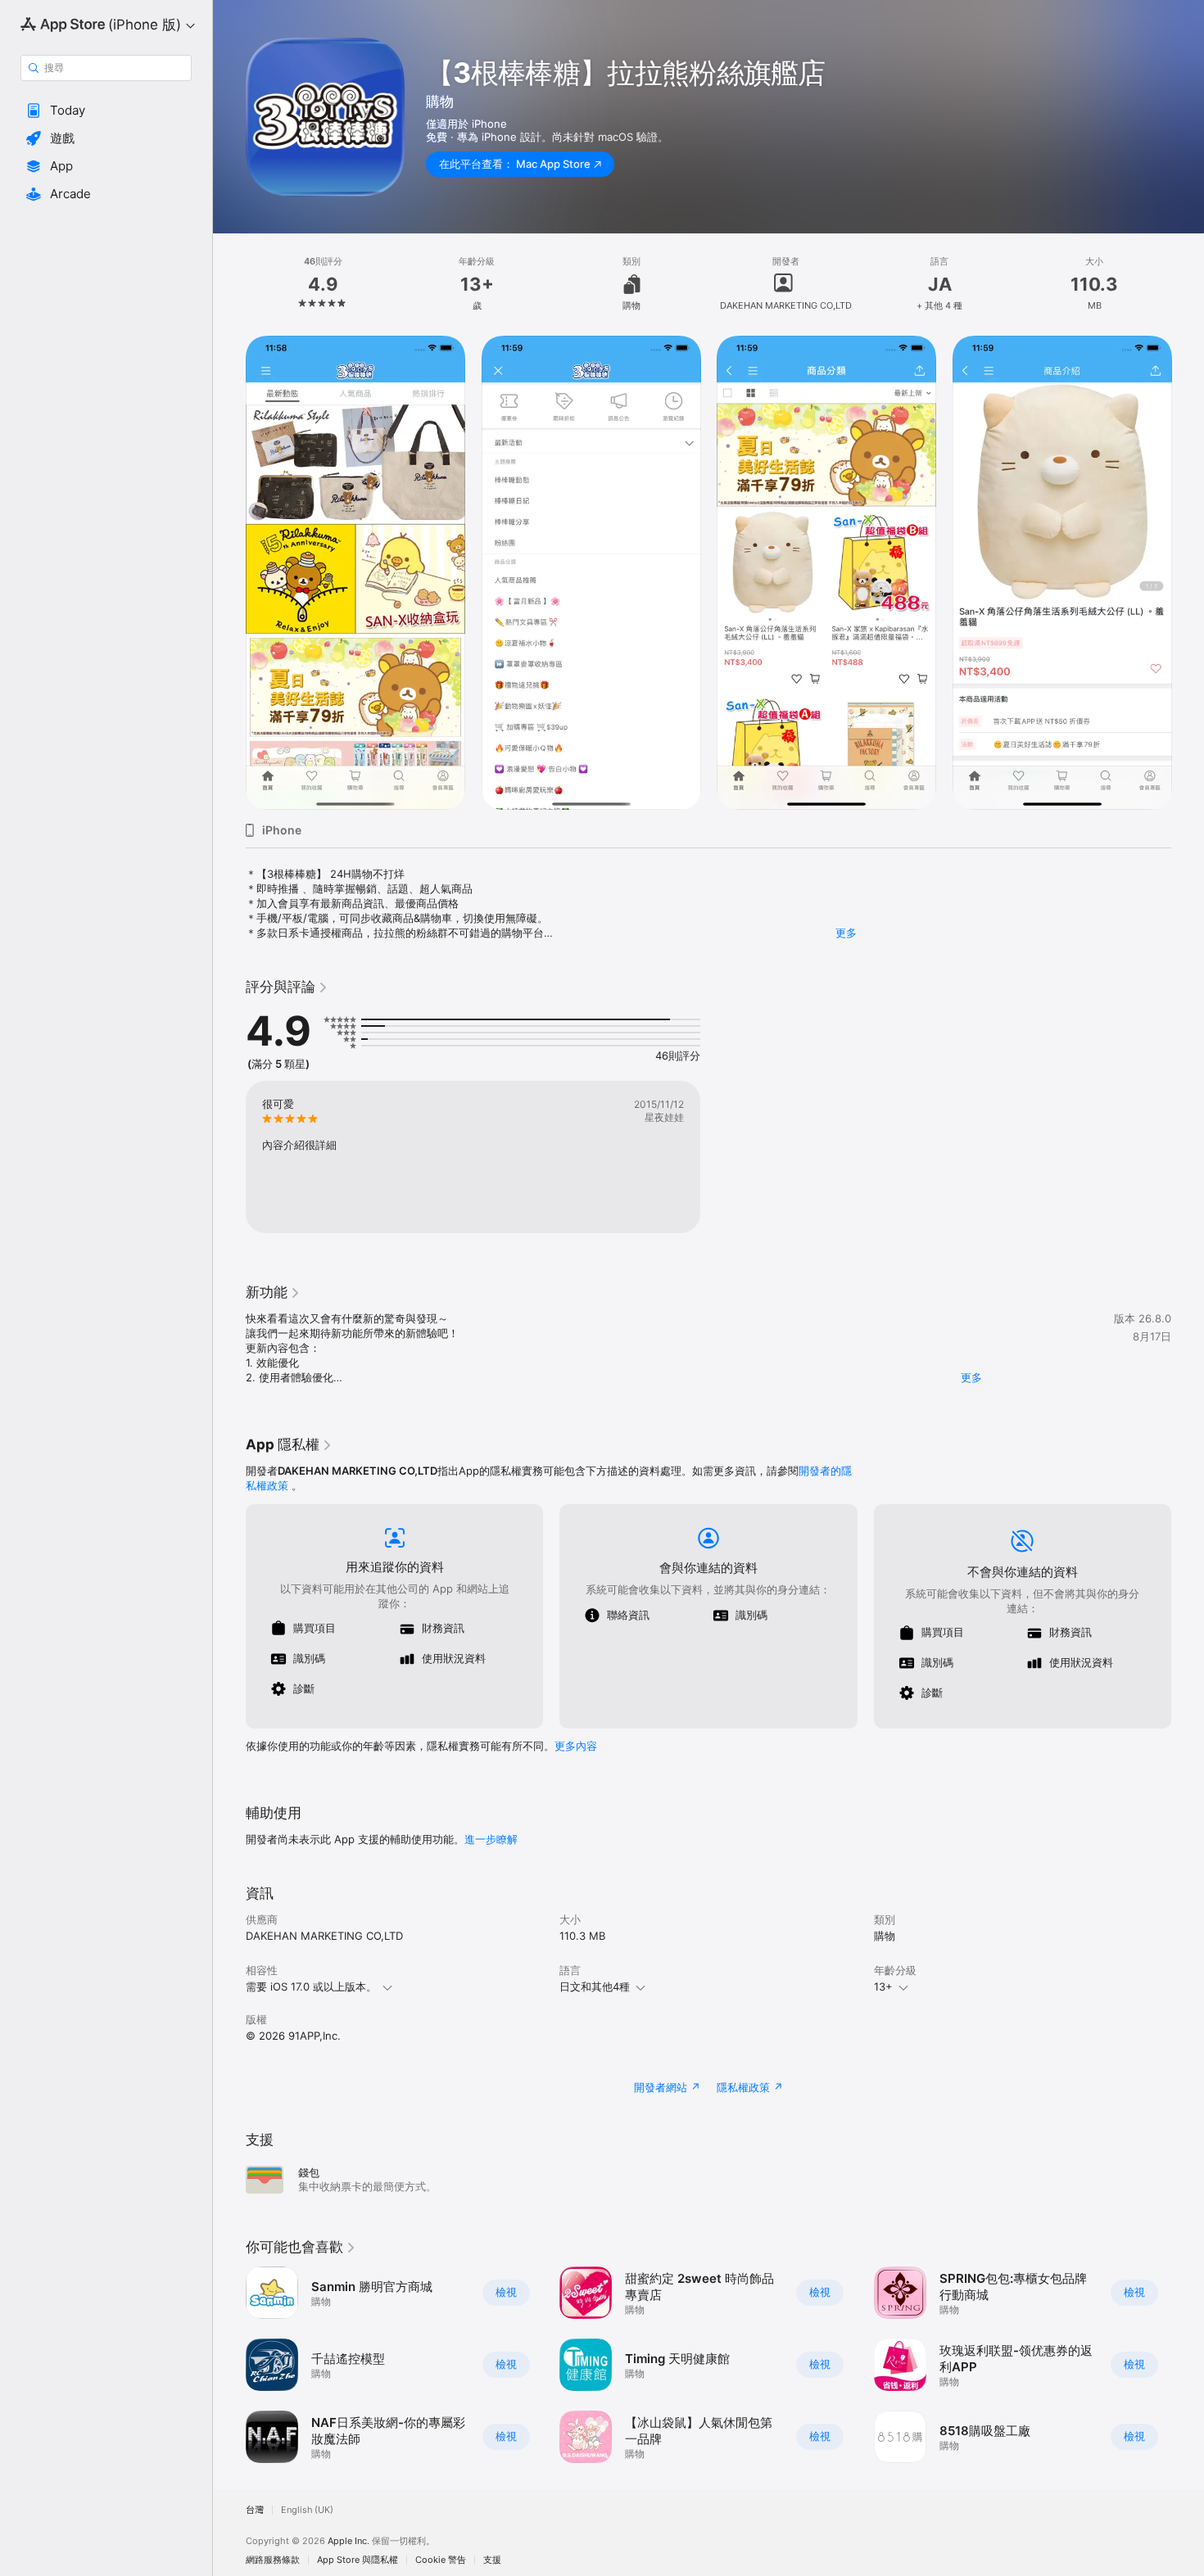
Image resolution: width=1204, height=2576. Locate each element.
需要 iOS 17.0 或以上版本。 (311, 1986)
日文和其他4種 (595, 1986)
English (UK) (307, 2510)
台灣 (255, 2510)
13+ (883, 1986)
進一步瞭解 (491, 1839)
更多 (846, 933)
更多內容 (576, 1746)
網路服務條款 (273, 2560)
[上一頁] (229, 573)
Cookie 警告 (441, 2560)
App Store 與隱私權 (358, 2560)
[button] (106, 111)
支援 (492, 2560)
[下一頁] (1188, 573)
